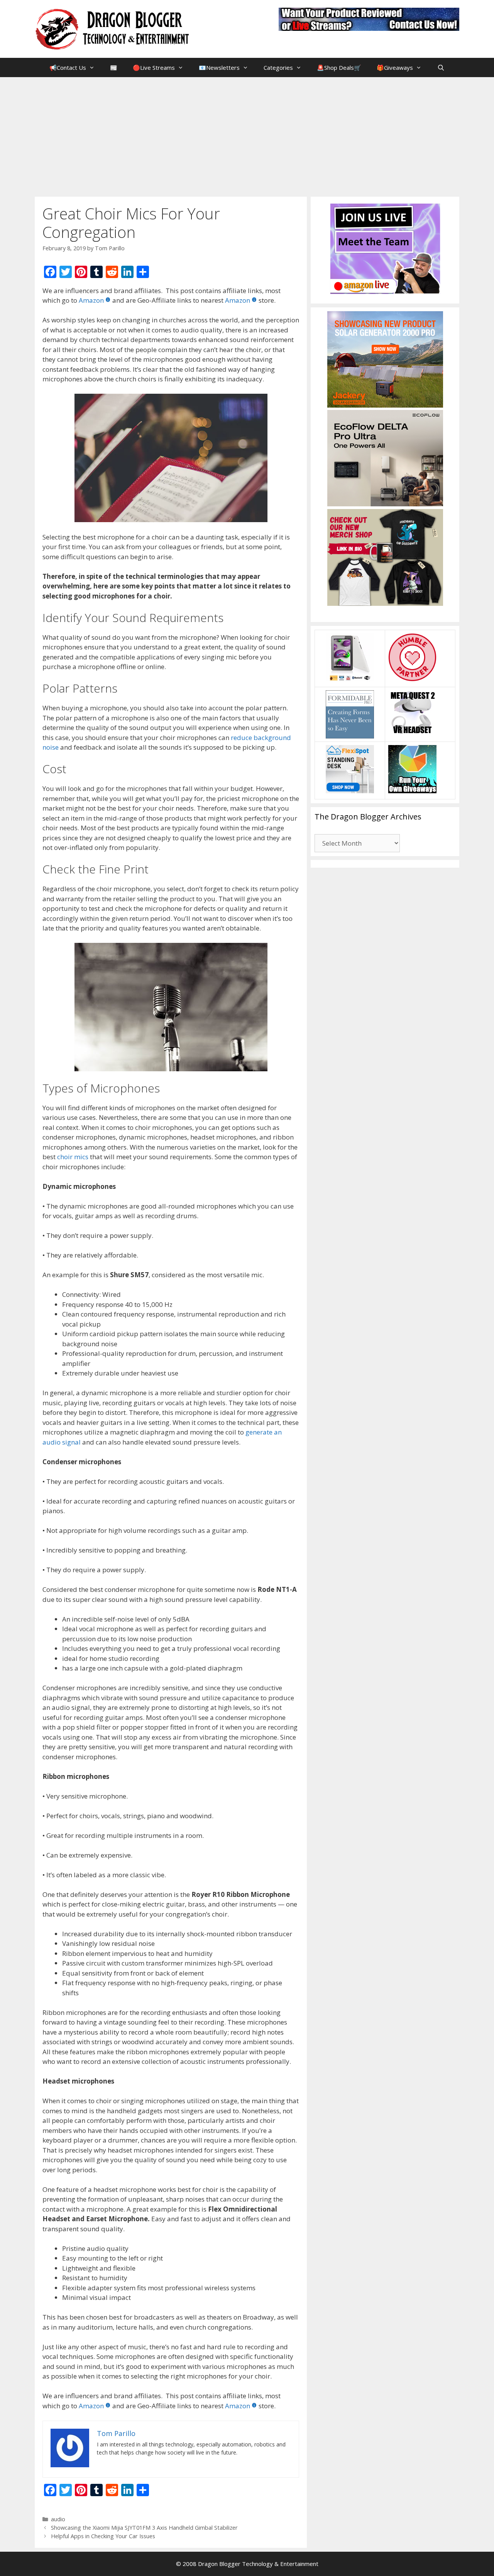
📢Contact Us (68, 67)
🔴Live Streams (154, 67)
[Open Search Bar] (441, 67)
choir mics (73, 1157)
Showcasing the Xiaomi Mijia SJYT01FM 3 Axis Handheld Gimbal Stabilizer (144, 2528)
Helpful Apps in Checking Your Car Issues (103, 2536)
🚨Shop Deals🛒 (339, 67)
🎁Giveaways (395, 67)
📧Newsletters (219, 67)
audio (58, 2519)
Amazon (91, 300)
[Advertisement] (247, 135)
